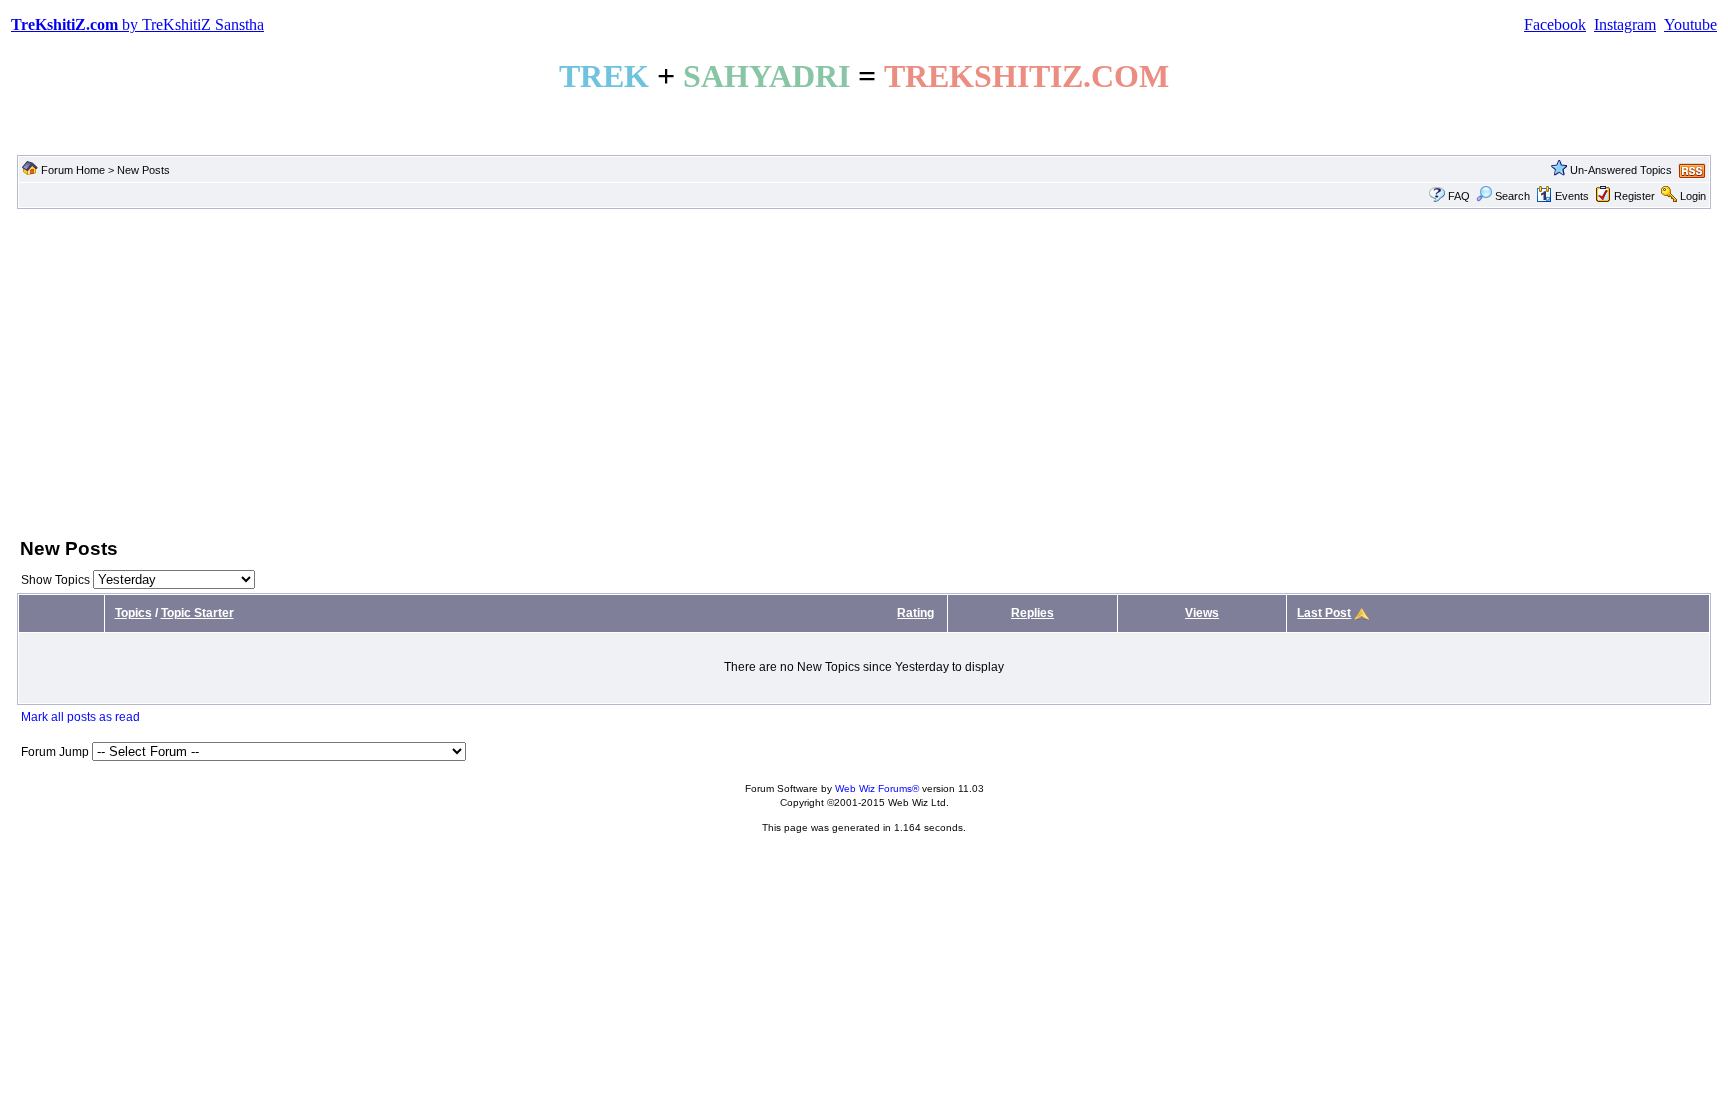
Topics (133, 613)
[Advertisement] (864, 371)
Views (1202, 613)
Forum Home (73, 170)
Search (1512, 196)
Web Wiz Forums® (877, 788)
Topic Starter (197, 613)
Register (1634, 196)
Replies (1032, 613)
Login (1693, 196)
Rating (915, 613)
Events (1572, 196)
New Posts (143, 170)
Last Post (1324, 613)
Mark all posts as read (80, 717)
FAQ (1459, 196)
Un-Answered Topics (1621, 170)
